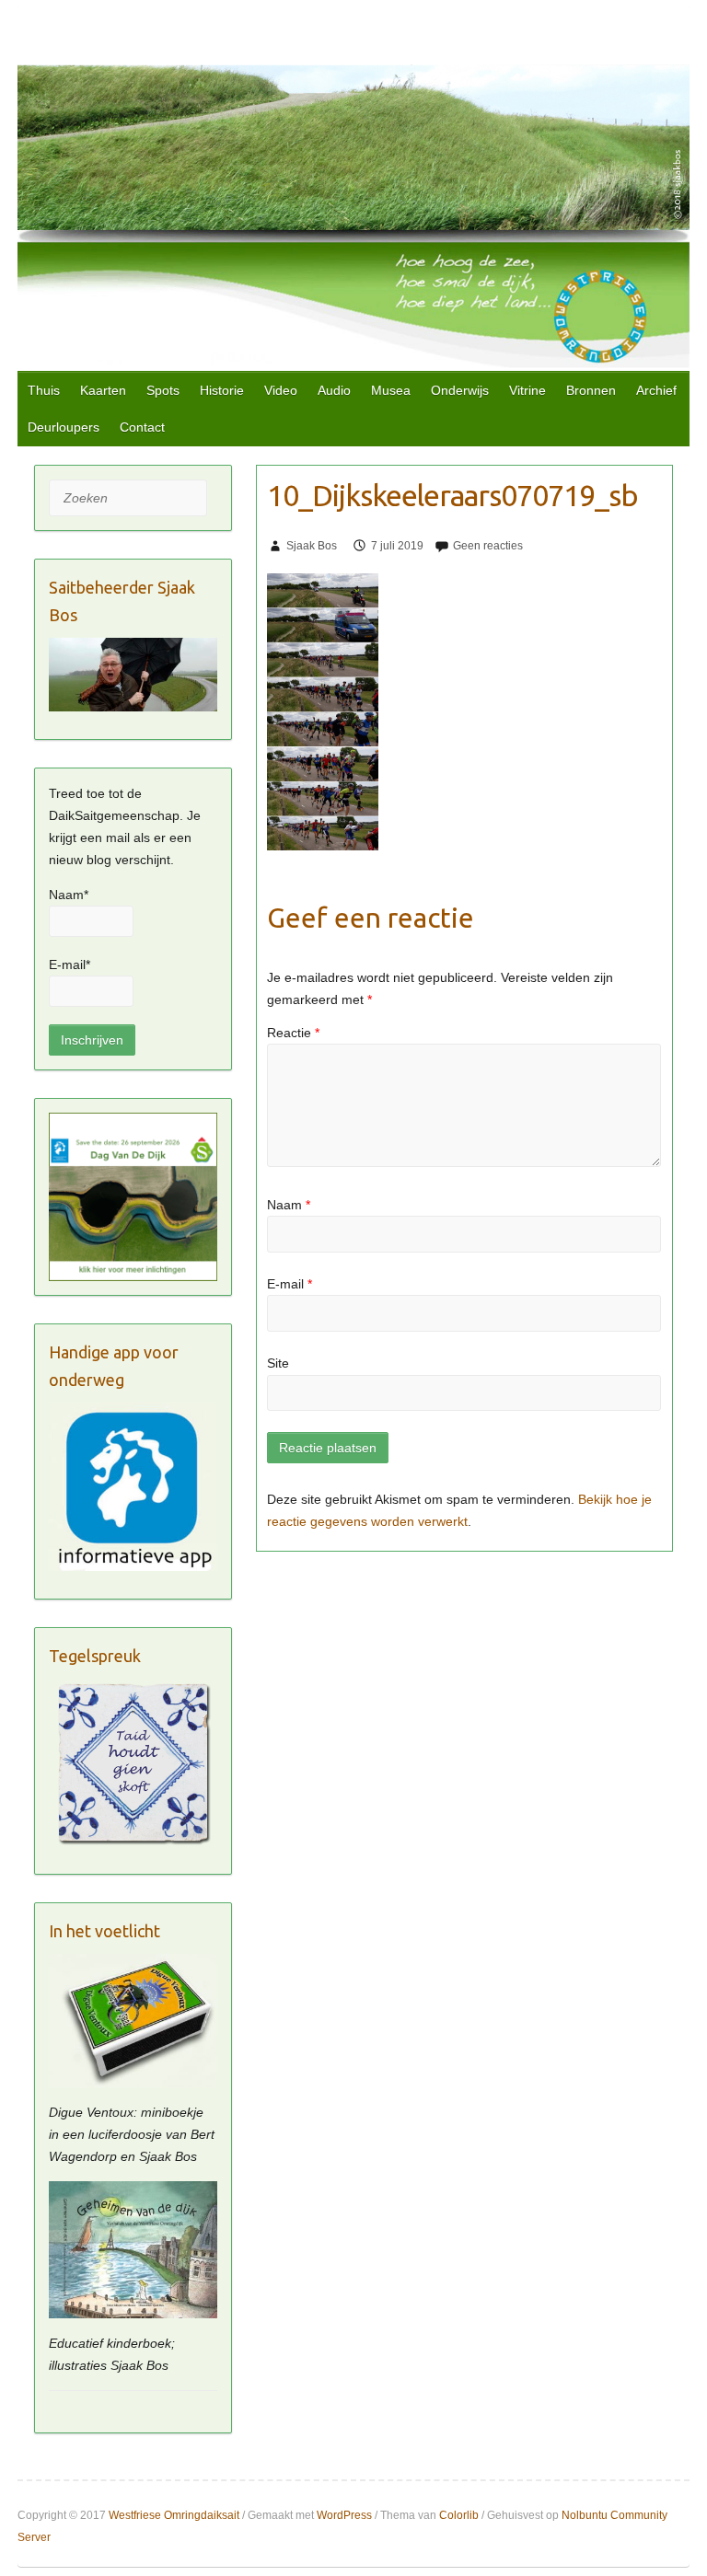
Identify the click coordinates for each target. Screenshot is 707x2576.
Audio (334, 390)
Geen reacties (488, 546)
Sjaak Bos (312, 546)
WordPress (344, 2515)
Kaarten (103, 390)
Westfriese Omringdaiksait (174, 2515)
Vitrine (527, 390)
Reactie (293, 1033)
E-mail (290, 1284)
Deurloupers (64, 427)
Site (278, 1363)
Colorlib (459, 2515)
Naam (289, 1205)
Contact (142, 427)
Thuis (44, 390)
